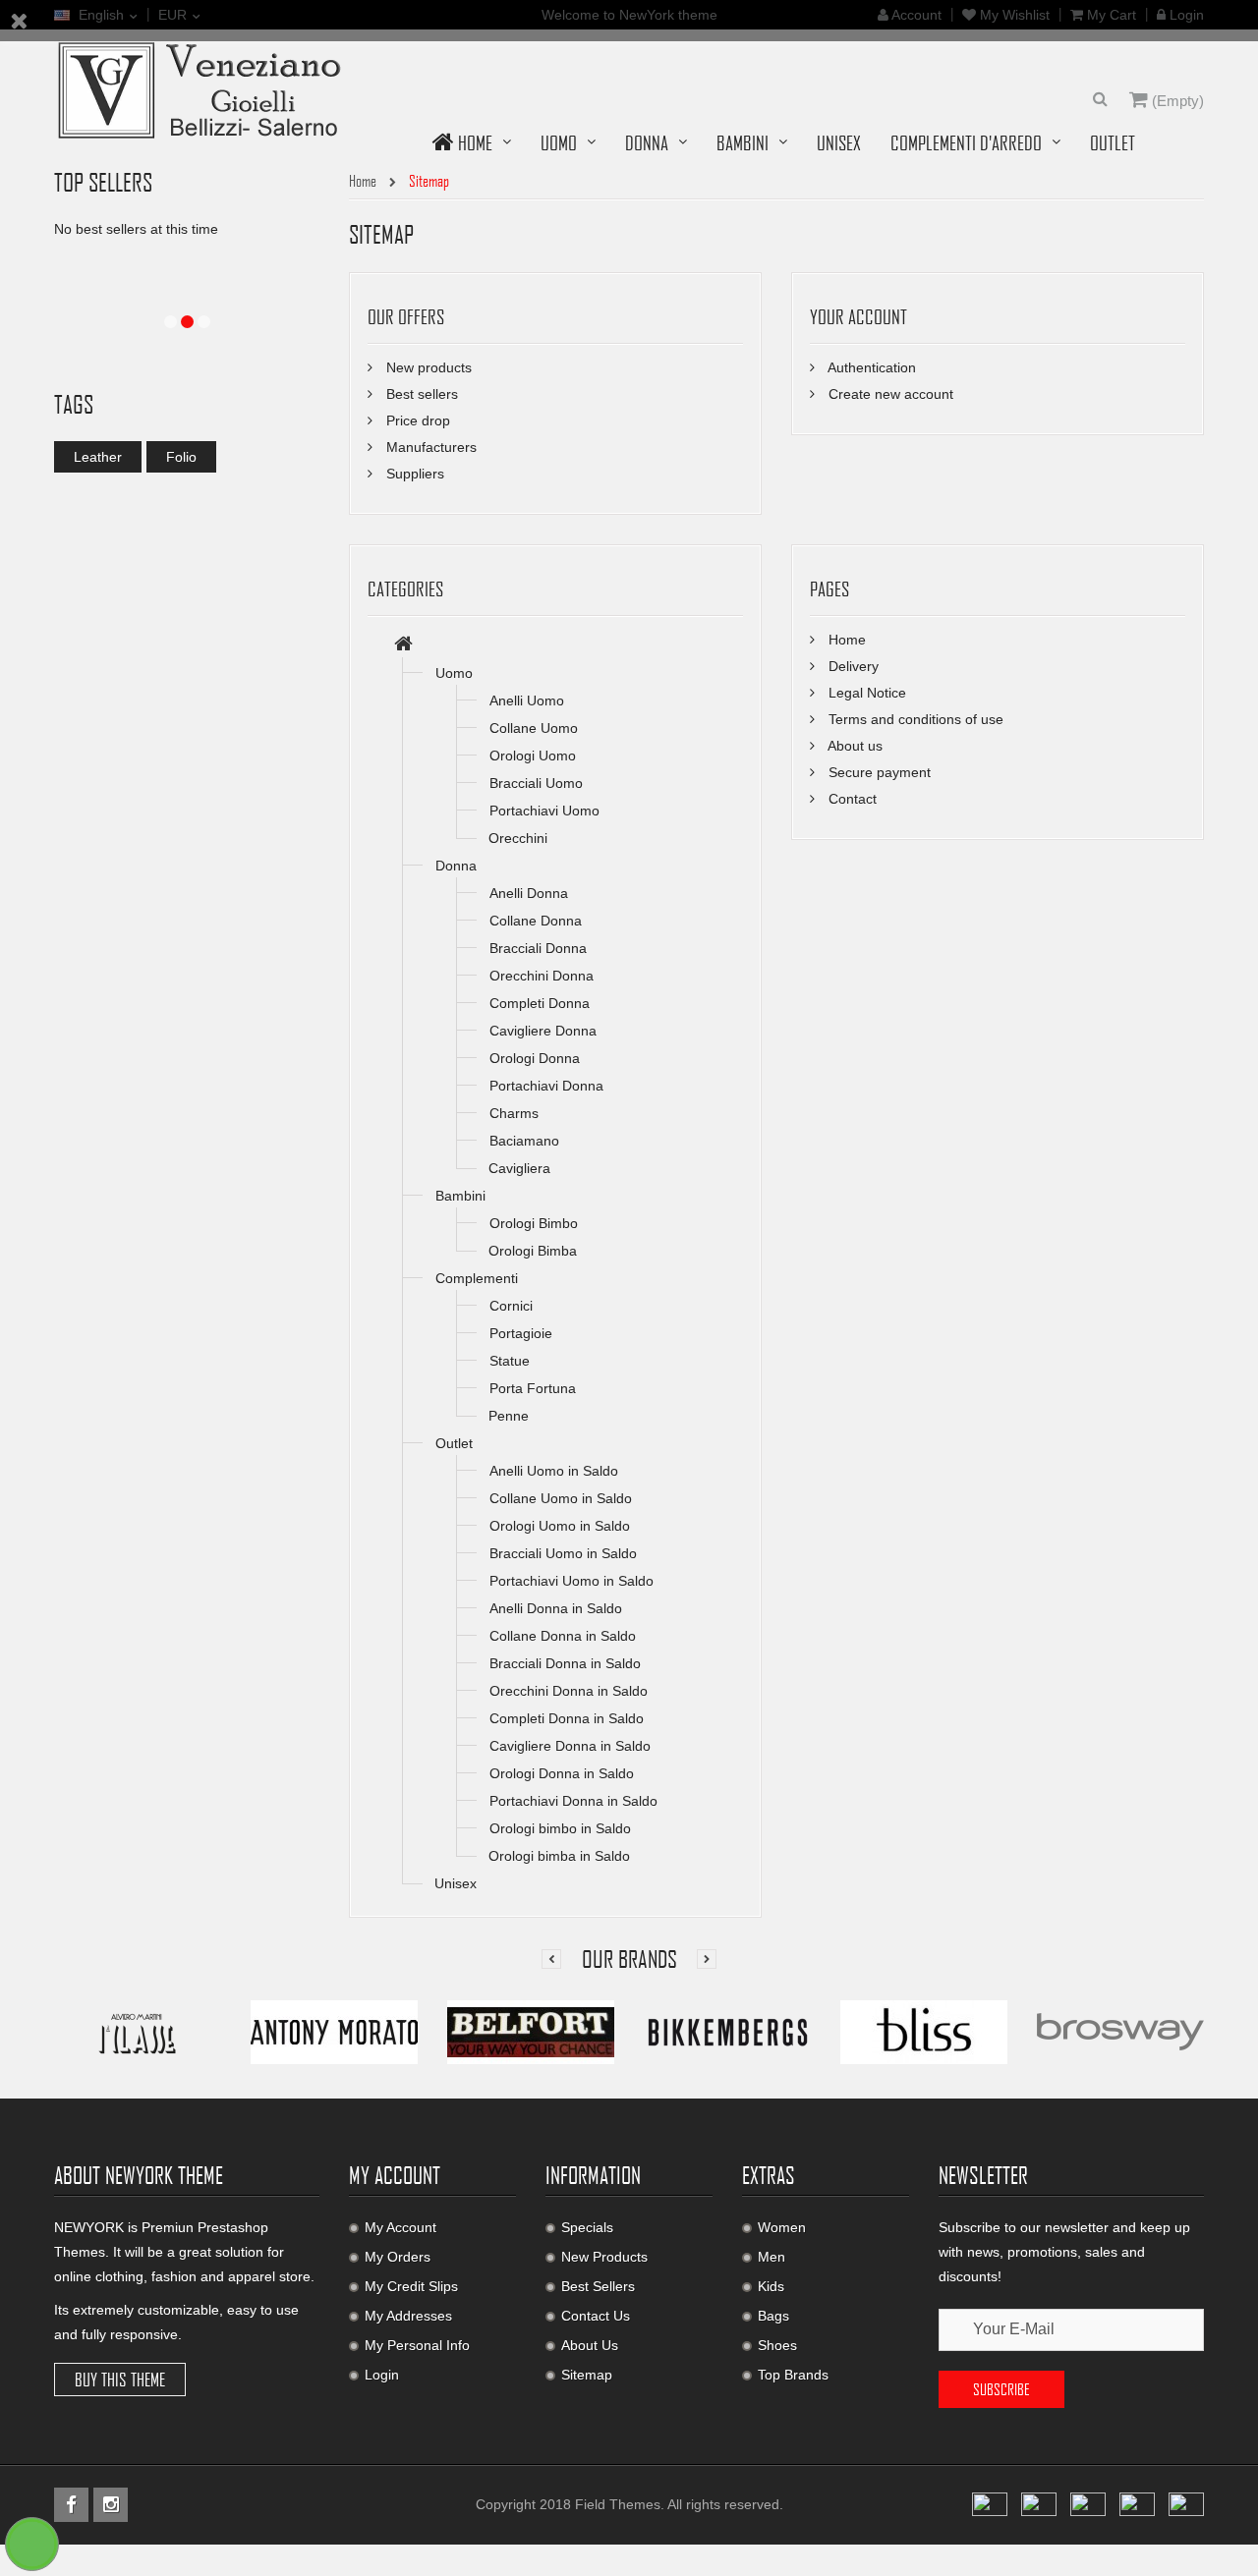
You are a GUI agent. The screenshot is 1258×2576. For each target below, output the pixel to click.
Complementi (477, 1278)
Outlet (454, 1443)
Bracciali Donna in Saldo (565, 1663)
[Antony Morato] (334, 2031)
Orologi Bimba (533, 1251)
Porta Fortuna (533, 1388)
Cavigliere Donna (543, 1031)
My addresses (408, 2316)
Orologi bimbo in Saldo (560, 1828)
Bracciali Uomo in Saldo (563, 1553)
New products (427, 367)
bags (773, 2316)
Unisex (456, 1883)
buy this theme (120, 2380)
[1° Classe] (138, 2031)
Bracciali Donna (538, 948)
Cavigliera (519, 1168)
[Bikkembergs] (727, 2031)
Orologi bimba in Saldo (559, 1856)
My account (395, 2175)
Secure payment (878, 772)
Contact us (596, 2316)
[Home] (403, 645)
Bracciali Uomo (536, 783)
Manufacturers (429, 447)
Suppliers (413, 474)
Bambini (460, 1196)
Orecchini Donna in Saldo (569, 1691)
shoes (777, 2345)
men (772, 2257)
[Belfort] (531, 2031)
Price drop (416, 420)
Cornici (511, 1306)
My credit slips (411, 2286)
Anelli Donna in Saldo (556, 1608)
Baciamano (524, 1141)
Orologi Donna (535, 1058)
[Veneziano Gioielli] (201, 88)
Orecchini (518, 838)
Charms (514, 1113)
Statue (510, 1361)
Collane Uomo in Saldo (561, 1498)
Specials (587, 2227)
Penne (509, 1416)
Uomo (454, 673)
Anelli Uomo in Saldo (554, 1471)
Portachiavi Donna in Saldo (573, 1801)
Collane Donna (536, 921)
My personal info (417, 2345)
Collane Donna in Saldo (563, 1636)
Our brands (629, 1959)
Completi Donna (540, 1003)
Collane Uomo (534, 728)
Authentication (870, 367)
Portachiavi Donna (546, 1086)
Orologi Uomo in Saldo (560, 1526)
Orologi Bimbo (534, 1223)
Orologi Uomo (533, 756)
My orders (398, 2257)
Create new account (889, 394)
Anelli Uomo (527, 700)
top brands (793, 2375)
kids (771, 2286)
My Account (400, 2227)
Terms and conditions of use (914, 719)
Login (382, 2375)
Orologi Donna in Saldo (562, 1773)
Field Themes (618, 2504)
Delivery (852, 666)
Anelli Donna (529, 893)
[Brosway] (1120, 2031)
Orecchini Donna (542, 976)
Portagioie (521, 1333)
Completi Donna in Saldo (567, 1718)
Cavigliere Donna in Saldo (570, 1746)
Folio (181, 457)
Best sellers (420, 394)
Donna (456, 866)
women (782, 2227)
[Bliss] (924, 2031)
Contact (851, 799)
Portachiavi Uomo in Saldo (572, 1581)
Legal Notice (865, 693)
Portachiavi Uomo (544, 811)
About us (854, 746)
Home (845, 640)
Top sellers (103, 182)
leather (98, 457)
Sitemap (587, 2375)
